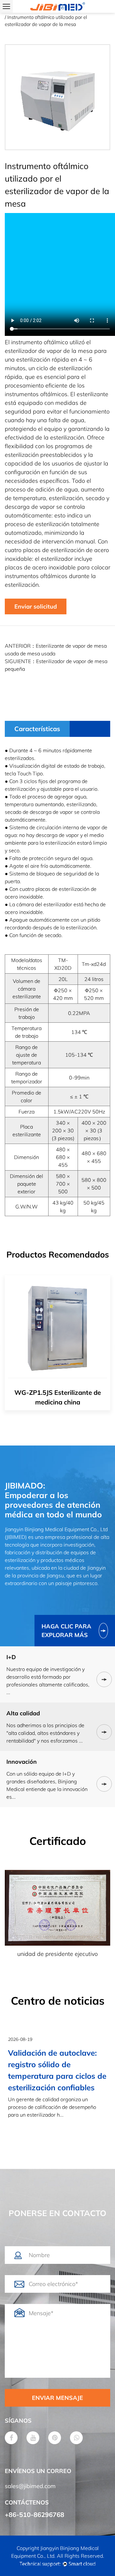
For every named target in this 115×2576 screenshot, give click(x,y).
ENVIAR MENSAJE (57, 2398)
